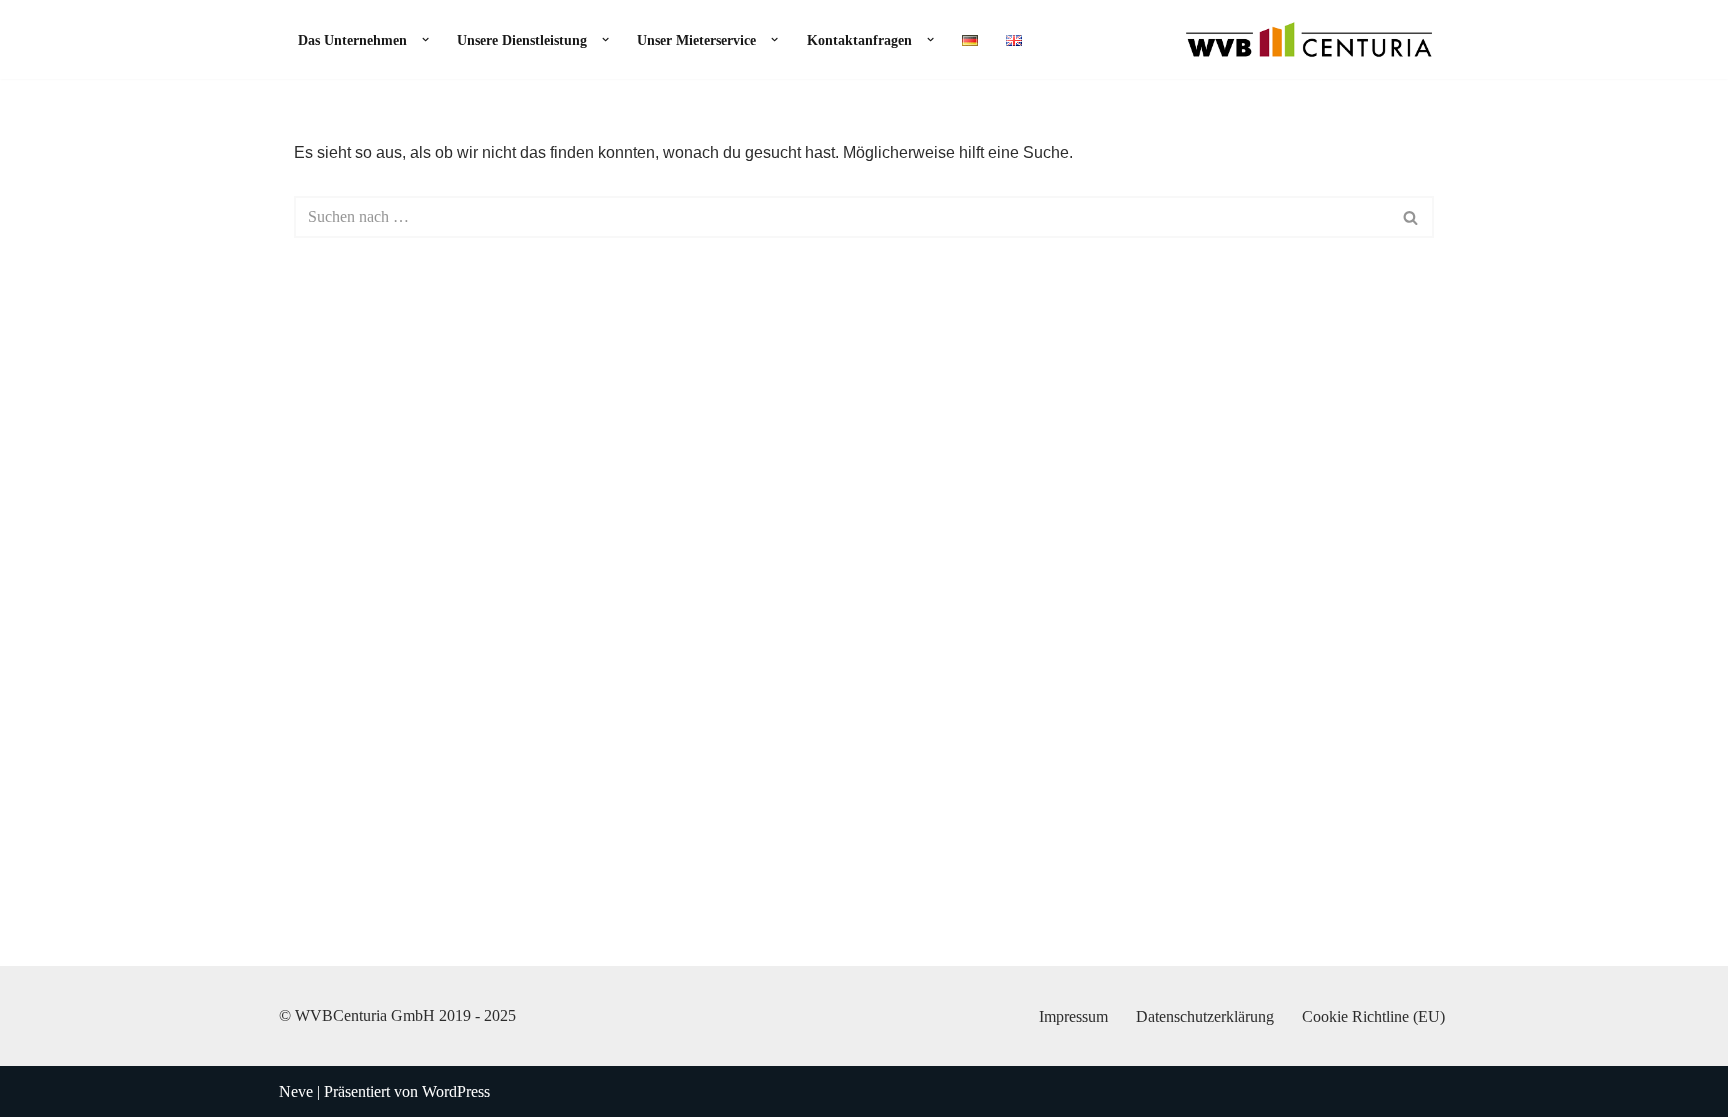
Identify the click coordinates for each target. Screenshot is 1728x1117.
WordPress (456, 1091)
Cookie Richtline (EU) (1373, 1016)
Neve (296, 1091)
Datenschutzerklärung (1205, 1016)
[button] (420, 39)
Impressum (1073, 1016)
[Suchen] (1411, 217)
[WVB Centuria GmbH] (1309, 39)
